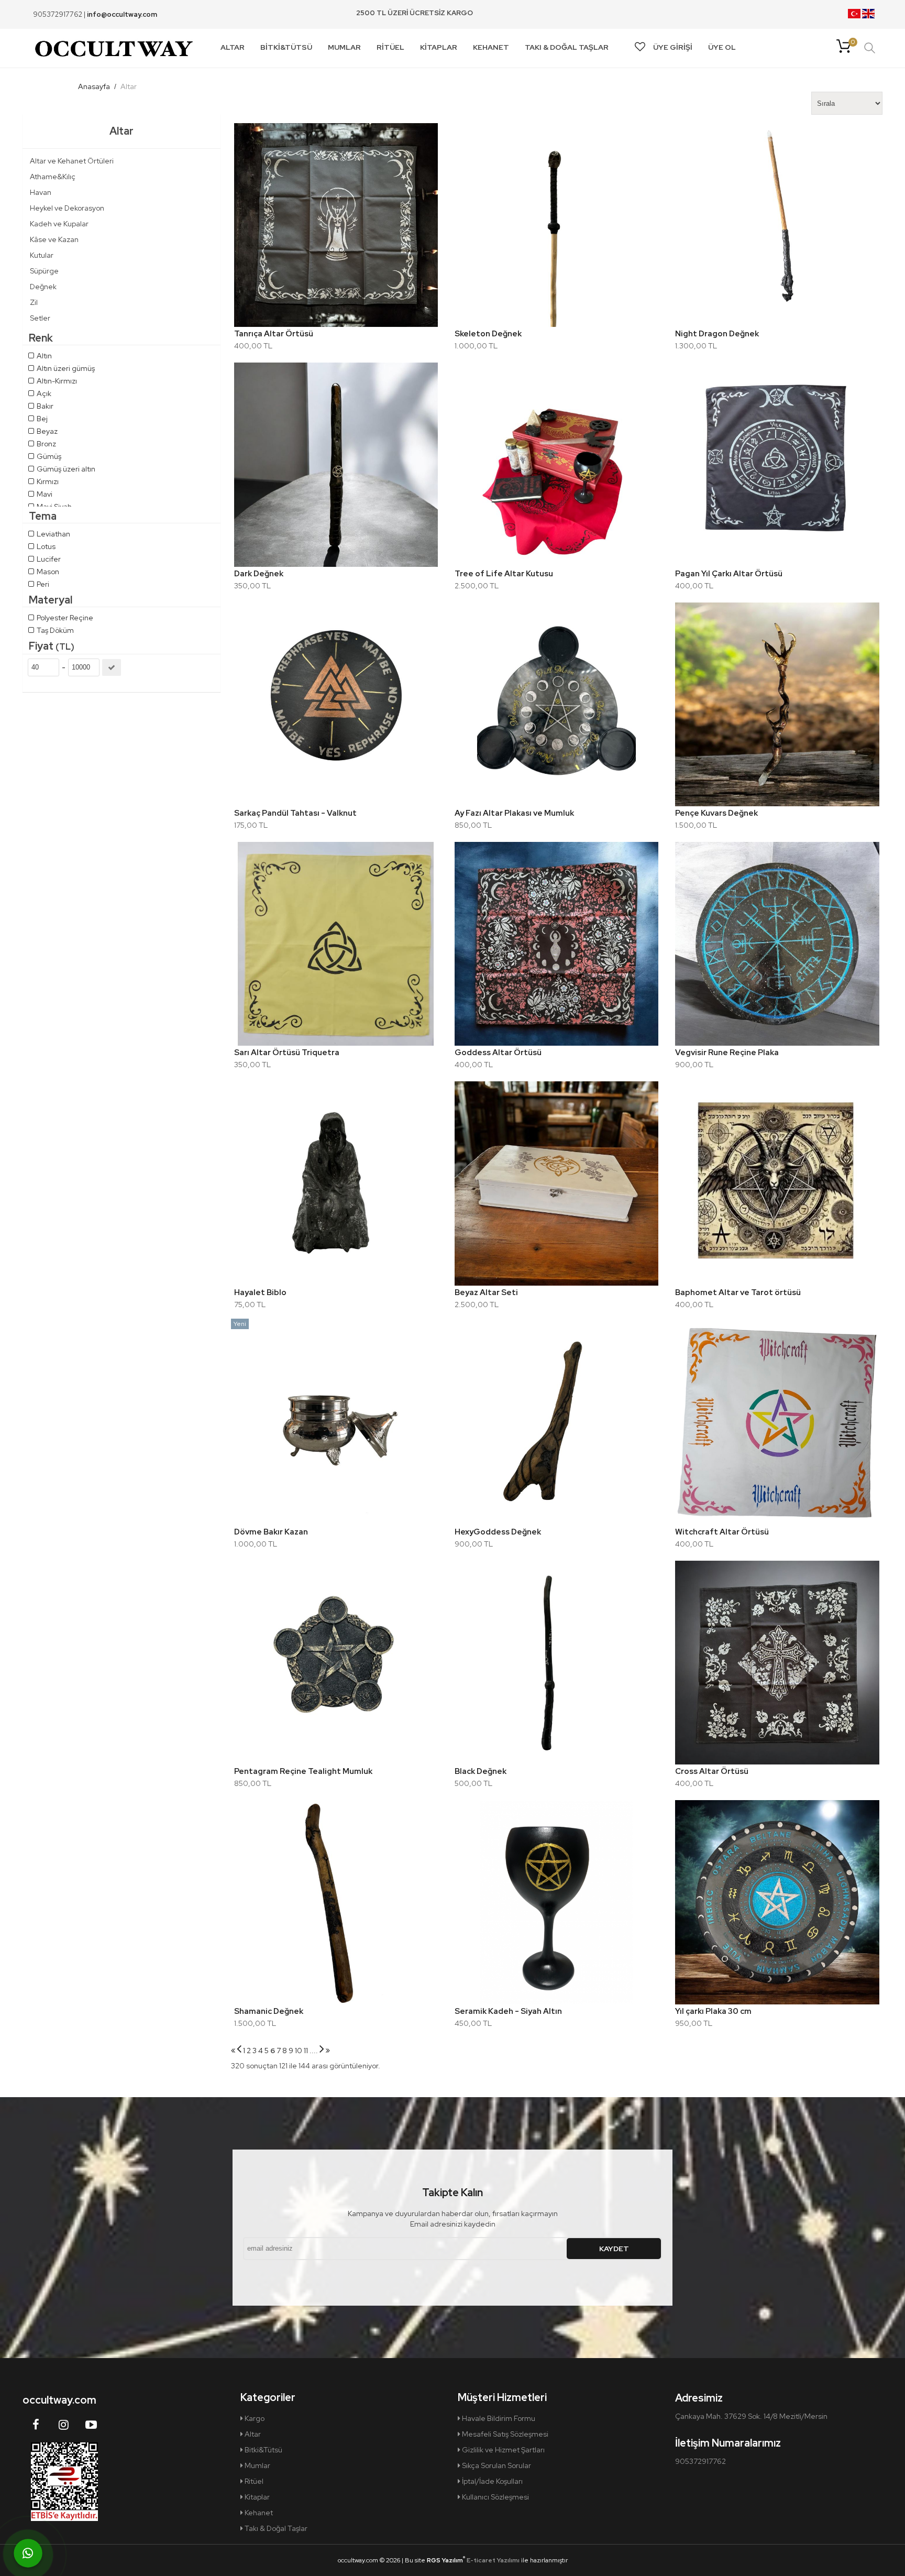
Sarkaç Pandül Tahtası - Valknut (295, 813)
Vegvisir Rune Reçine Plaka (727, 1053)
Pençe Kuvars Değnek (716, 813)
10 (299, 2051)
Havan (41, 192)
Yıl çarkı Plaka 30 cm (713, 2011)
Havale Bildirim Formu (498, 2418)
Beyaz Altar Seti (486, 1292)
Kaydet (614, 2249)
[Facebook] (36, 2425)
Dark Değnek (259, 574)
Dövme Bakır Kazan (271, 1532)
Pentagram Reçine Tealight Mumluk (303, 1771)
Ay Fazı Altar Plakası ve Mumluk (514, 813)
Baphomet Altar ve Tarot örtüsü (738, 1292)
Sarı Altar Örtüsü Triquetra (287, 1053)
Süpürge (44, 271)
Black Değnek (481, 1771)
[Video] (91, 2425)
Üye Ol (722, 47)
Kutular (42, 255)
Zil (34, 302)
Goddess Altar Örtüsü (498, 1053)
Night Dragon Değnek (717, 334)
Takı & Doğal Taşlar (275, 2528)
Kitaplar (256, 2497)
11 (306, 2051)
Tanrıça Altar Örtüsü (274, 334)
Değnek (43, 287)
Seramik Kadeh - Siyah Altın (508, 2011)
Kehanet (258, 2513)
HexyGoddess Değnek (498, 1532)
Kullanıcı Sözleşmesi (495, 2497)
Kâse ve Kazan (54, 239)
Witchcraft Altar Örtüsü (722, 1532)
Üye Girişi (673, 47)
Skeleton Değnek (488, 334)
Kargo (254, 2418)
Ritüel (253, 2481)
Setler (40, 318)
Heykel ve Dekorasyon (67, 208)
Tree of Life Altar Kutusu (504, 574)
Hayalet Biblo (260, 1292)
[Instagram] (63, 2425)
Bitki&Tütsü (263, 2450)
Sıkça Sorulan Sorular (496, 2465)
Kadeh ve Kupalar (59, 224)
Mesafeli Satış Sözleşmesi (504, 2434)
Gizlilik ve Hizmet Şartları (503, 2450)
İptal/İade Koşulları (492, 2481)
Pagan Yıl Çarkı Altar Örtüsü (729, 574)
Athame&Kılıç (53, 177)
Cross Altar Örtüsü (712, 1771)
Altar (252, 2434)
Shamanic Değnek (269, 2011)
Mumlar (257, 2465)
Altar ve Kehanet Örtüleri (72, 161)
